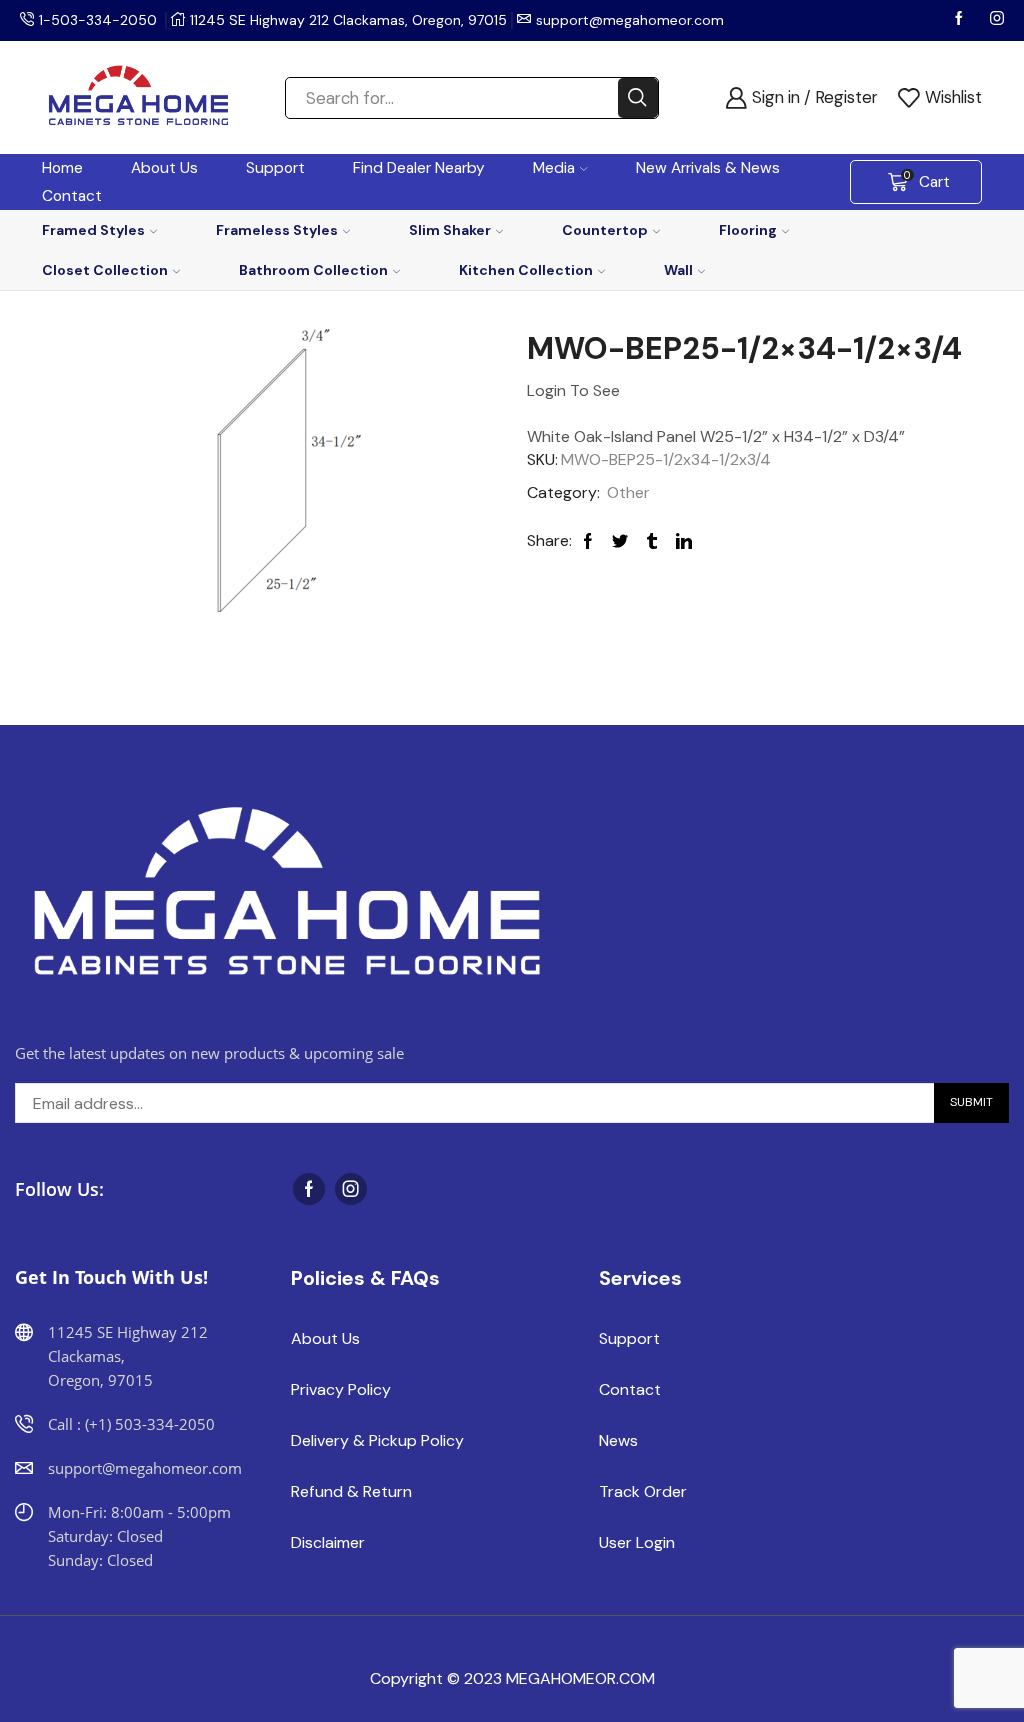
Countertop (605, 230)
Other (628, 492)
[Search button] (638, 98)
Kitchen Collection (526, 270)
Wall (678, 270)
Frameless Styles (277, 230)
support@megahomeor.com (630, 20)
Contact (72, 196)
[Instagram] (997, 20)
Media (554, 168)
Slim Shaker (450, 230)
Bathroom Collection (313, 270)
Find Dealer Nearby (419, 168)
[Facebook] (961, 20)
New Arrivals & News (708, 168)
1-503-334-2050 (98, 20)
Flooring (748, 230)
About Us (164, 168)
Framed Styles (93, 230)
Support (275, 168)
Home (62, 168)
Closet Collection (105, 270)
